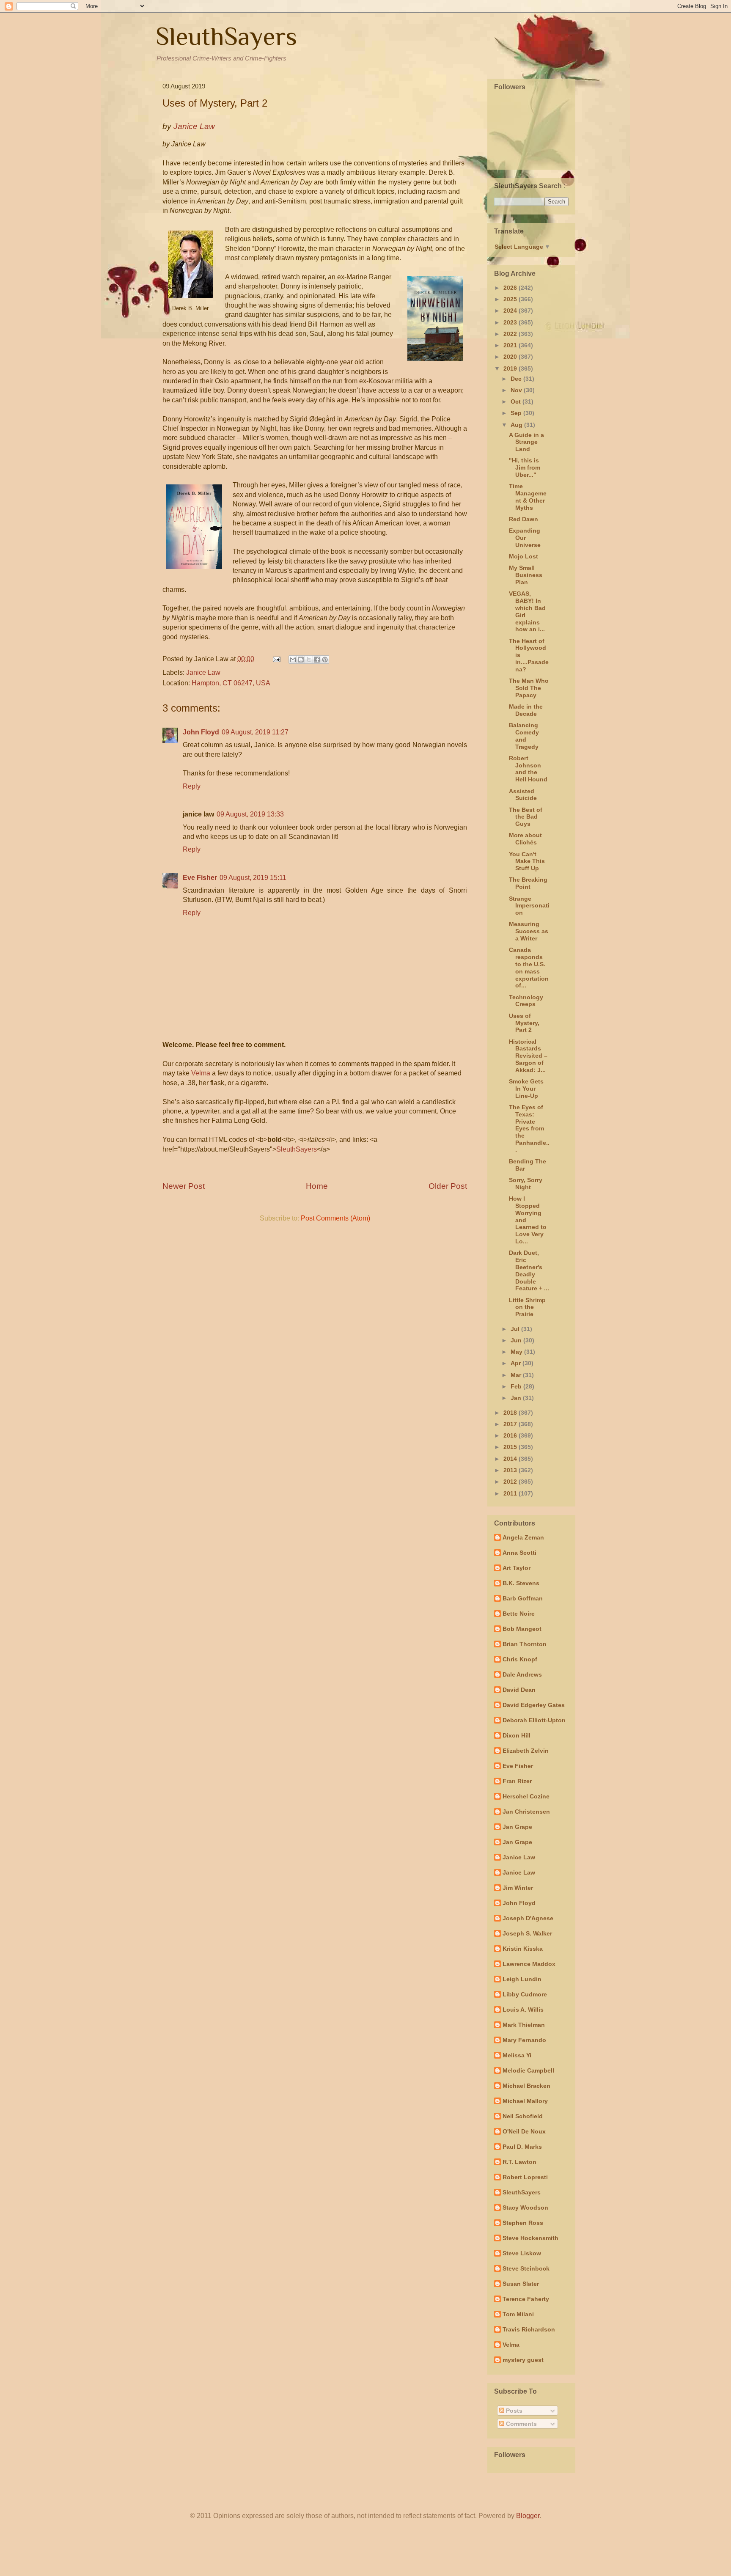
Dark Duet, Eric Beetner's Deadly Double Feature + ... (529, 1270)
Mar (517, 1375)
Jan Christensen (526, 1812)
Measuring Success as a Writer (529, 931)
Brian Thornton (525, 1644)
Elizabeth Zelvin (526, 1751)
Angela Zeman (523, 1537)
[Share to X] (309, 660)
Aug (517, 425)
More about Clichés (525, 839)
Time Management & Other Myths (528, 497)
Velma (201, 1073)
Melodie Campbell (528, 2070)
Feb (517, 1386)
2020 (511, 357)
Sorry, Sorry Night (526, 1184)
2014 (511, 1459)
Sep (517, 413)
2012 (511, 1482)
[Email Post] (276, 659)
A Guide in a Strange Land (526, 442)
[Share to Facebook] (317, 660)
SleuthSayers (226, 36)
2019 (511, 368)
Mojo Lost (524, 556)
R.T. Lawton (519, 2162)
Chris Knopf (520, 1659)
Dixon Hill (517, 1735)
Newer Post (184, 1186)
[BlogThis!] (301, 660)
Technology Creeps (526, 1001)
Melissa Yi (517, 2055)
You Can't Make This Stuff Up (527, 861)
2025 (511, 299)
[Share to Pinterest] (325, 660)
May (517, 1352)
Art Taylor (517, 1568)
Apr (517, 1363)
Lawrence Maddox (529, 1964)
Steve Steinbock (526, 2268)
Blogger (528, 2516)
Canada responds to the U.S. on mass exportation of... (529, 968)
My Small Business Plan (526, 575)
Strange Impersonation (529, 906)
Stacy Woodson (525, 2208)
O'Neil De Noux (524, 2131)
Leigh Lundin (522, 1979)
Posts (513, 2411)
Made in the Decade (526, 710)
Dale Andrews (522, 1674)
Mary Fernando (524, 2040)
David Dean (519, 1690)
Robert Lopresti (525, 2177)
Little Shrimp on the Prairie (527, 1307)
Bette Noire (519, 1614)
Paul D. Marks (522, 2147)
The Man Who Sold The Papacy (529, 688)
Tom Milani (518, 2314)
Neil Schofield (523, 2116)
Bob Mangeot (522, 1629)
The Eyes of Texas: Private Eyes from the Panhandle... (529, 1129)
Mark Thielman (524, 2025)
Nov (517, 390)
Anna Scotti (519, 1553)
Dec (517, 379)
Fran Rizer (517, 1781)
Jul (516, 1329)
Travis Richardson (529, 2329)
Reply (192, 786)
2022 (511, 334)
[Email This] (293, 660)
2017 (511, 1424)
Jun (517, 1340)
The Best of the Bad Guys (526, 817)
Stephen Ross (523, 2223)
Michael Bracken (526, 2086)
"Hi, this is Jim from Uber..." (525, 467)
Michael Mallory (525, 2101)
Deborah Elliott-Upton (534, 1720)
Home (317, 1186)
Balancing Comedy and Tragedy (524, 736)
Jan (517, 1398)
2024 (511, 311)
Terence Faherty (526, 2299)
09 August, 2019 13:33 (250, 814)
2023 (511, 322)
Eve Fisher (200, 878)
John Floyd (201, 732)
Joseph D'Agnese (528, 1918)
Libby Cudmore (525, 1994)
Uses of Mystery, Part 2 (524, 1023)
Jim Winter (518, 1888)
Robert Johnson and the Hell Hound (528, 769)
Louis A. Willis (523, 2010)
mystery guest (523, 2360)
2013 (511, 1470)
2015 (511, 1447)
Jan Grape (517, 1827)
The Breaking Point (528, 883)
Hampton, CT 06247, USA (231, 683)
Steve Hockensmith (530, 2238)
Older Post (448, 1186)
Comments (521, 2424)
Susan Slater (521, 2284)
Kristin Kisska (523, 1949)
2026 (511, 288)
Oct (517, 401)
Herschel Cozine (526, 1796)
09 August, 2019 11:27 (255, 732)
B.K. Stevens (521, 1583)
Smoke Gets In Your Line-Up (526, 1089)
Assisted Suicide (523, 795)
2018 (511, 1413)
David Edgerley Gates (534, 1705)
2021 (511, 345)
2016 (511, 1435)
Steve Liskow (522, 2253)
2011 (511, 1493)
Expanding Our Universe (525, 538)
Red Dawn (524, 519)
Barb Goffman (523, 1598)
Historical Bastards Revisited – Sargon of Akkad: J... (528, 1056)
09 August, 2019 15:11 (253, 878)
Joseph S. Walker (527, 1933)
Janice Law (203, 672)
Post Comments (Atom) (335, 1218)
